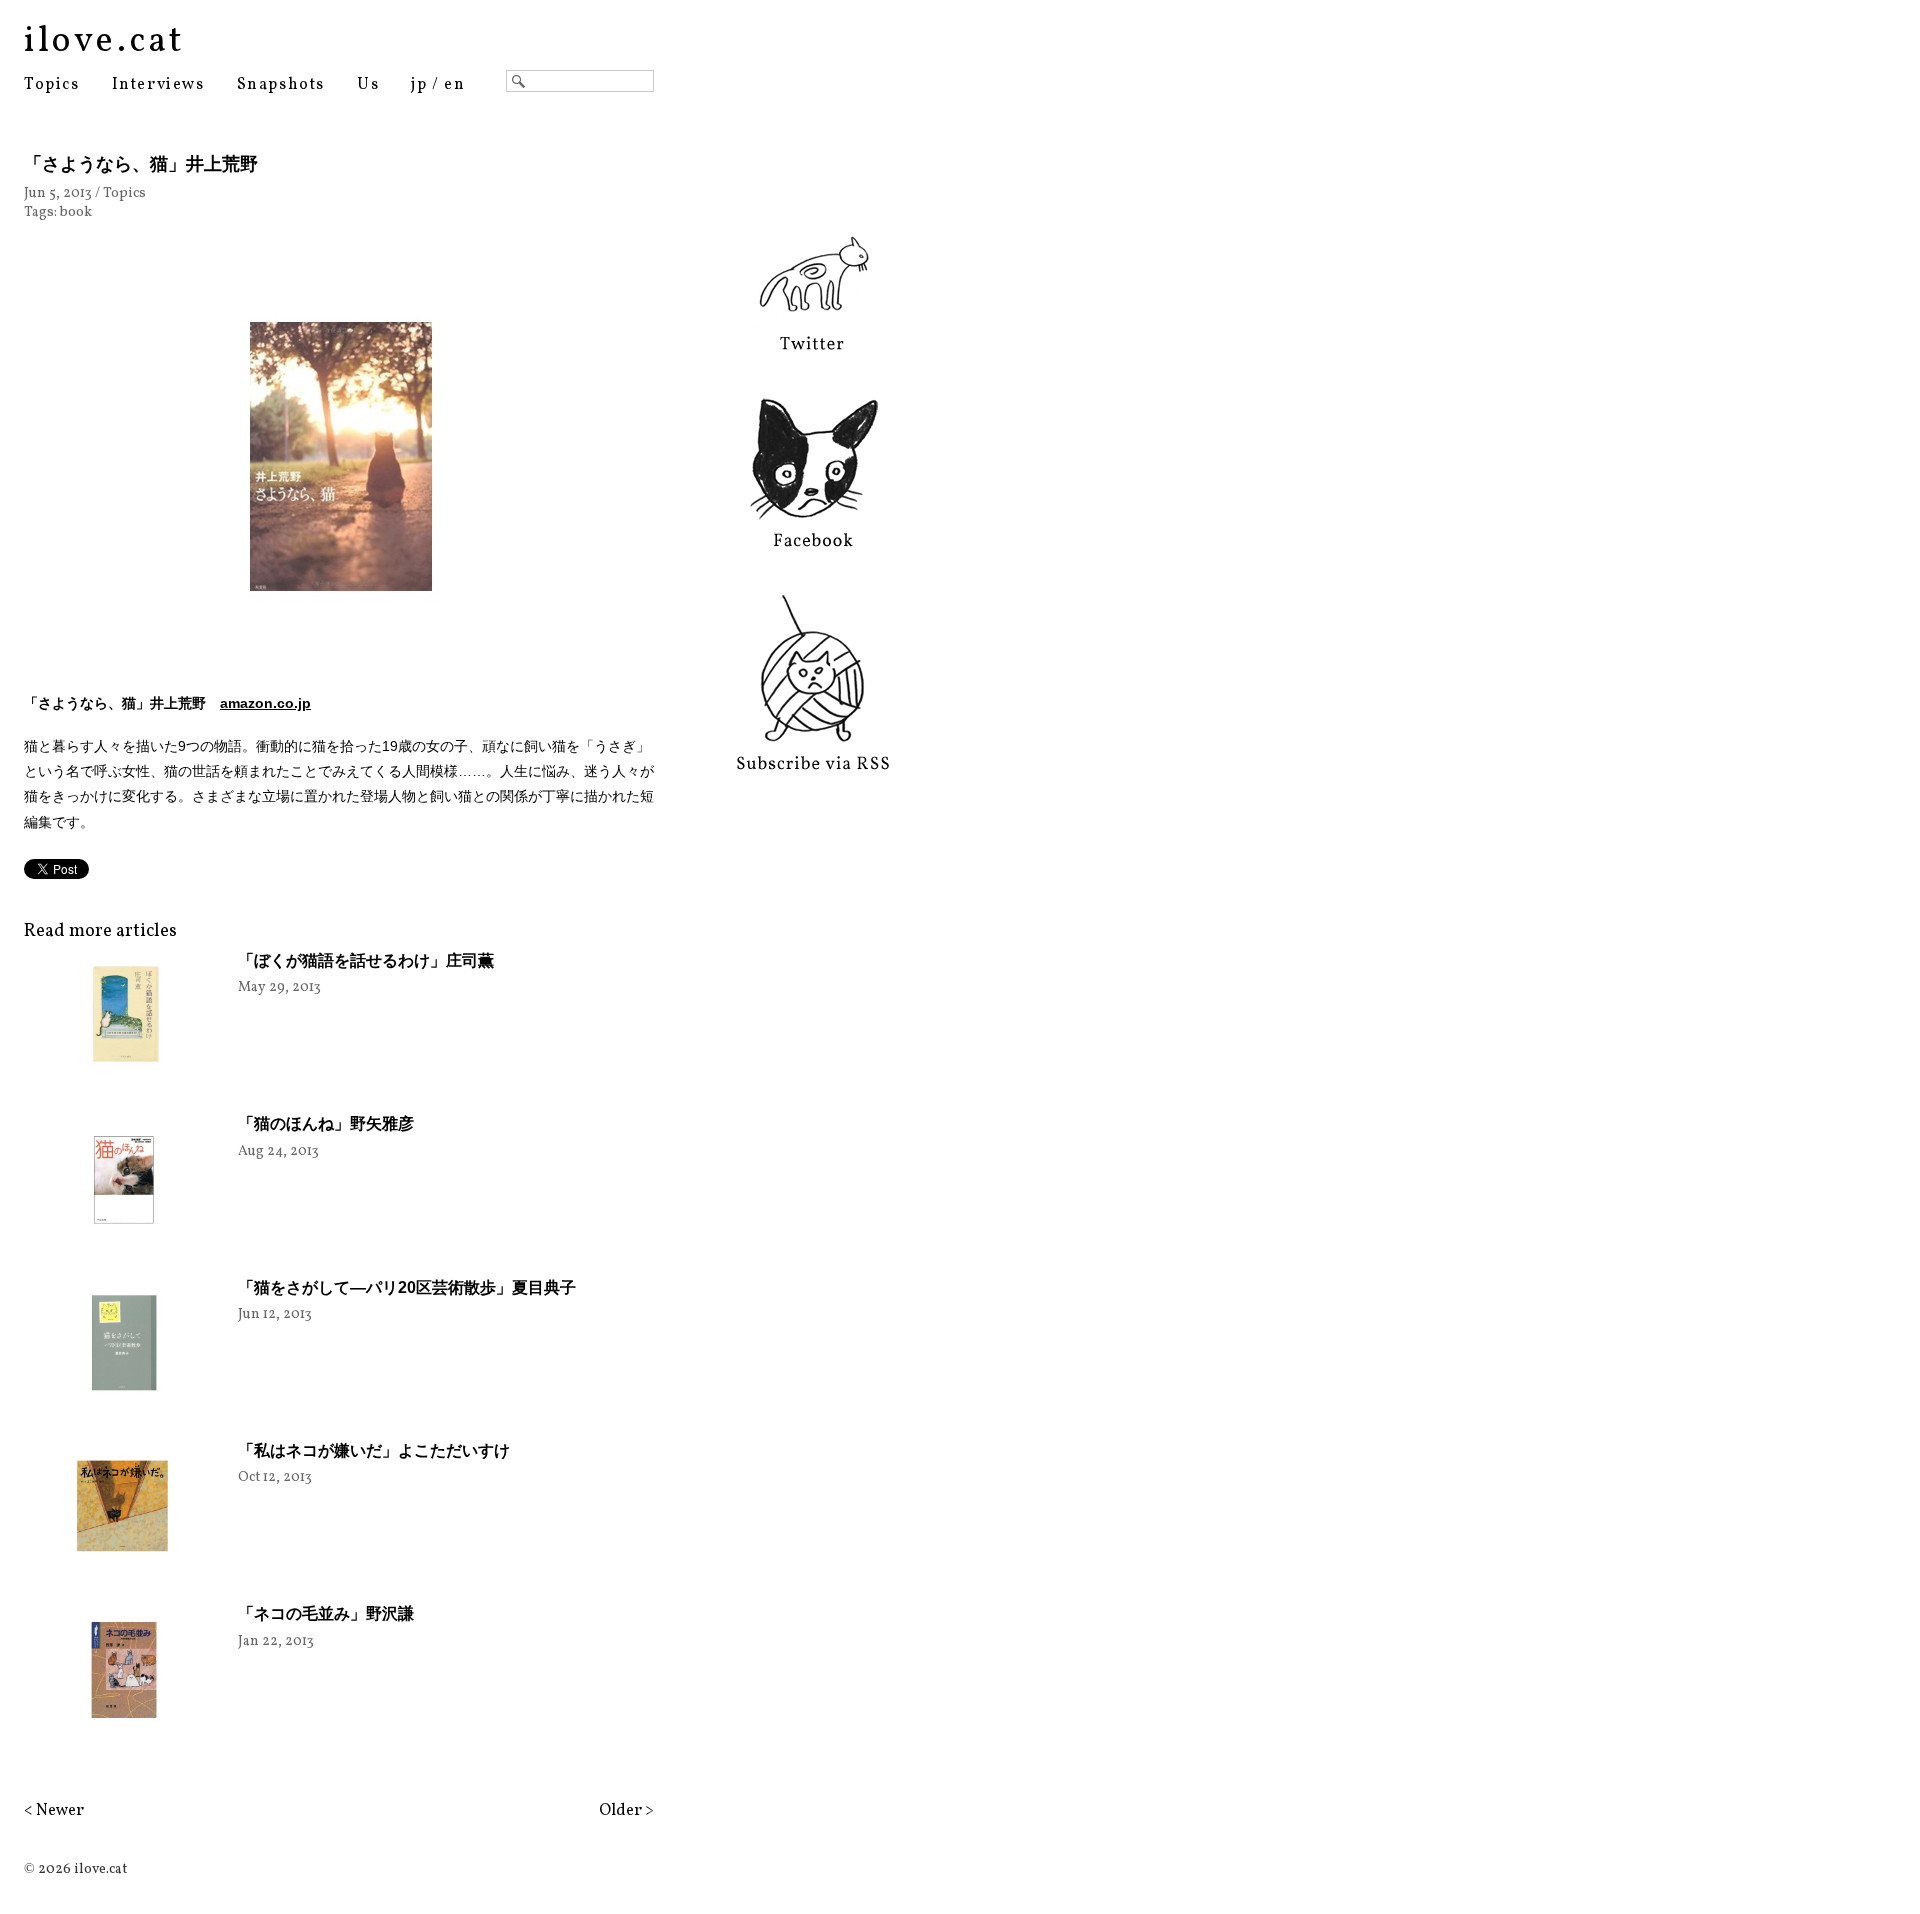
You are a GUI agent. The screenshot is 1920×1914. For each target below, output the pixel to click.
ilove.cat (104, 42)
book (76, 212)
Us (368, 85)
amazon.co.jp (265, 703)
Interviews (158, 85)
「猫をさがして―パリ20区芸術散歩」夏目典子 (407, 1287)
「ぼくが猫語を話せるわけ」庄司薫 (366, 960)
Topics (52, 85)
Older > (626, 1811)
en (454, 85)
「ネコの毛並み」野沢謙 (326, 1613)
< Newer (54, 1811)
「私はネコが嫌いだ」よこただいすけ (374, 1450)
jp (419, 85)
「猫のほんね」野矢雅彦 (326, 1123)
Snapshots (281, 85)
